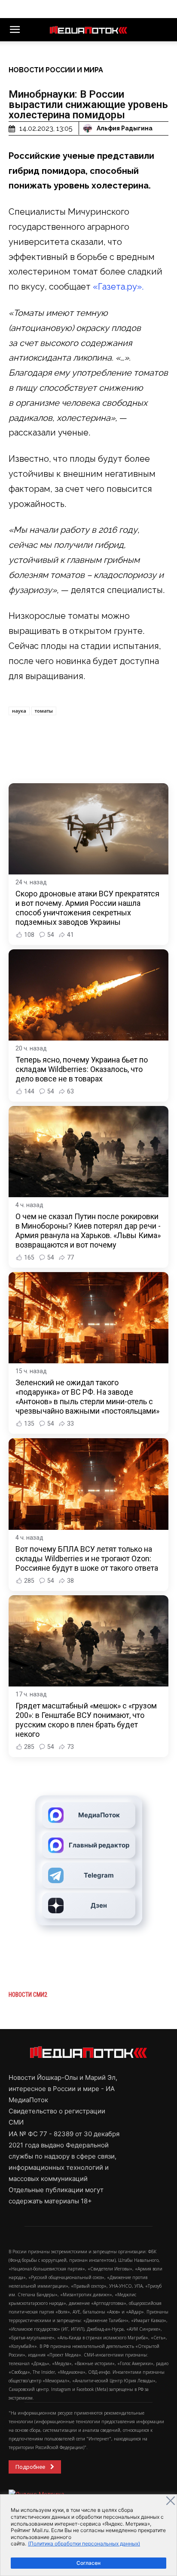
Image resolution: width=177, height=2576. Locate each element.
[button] (15, 30)
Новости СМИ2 (28, 1995)
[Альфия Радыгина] (89, 128)
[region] (88, 2535)
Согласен (88, 2563)
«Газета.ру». (118, 287)
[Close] (171, 2501)
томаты (44, 711)
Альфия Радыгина (125, 128)
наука (19, 711)
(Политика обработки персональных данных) (84, 2544)
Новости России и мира (56, 70)
